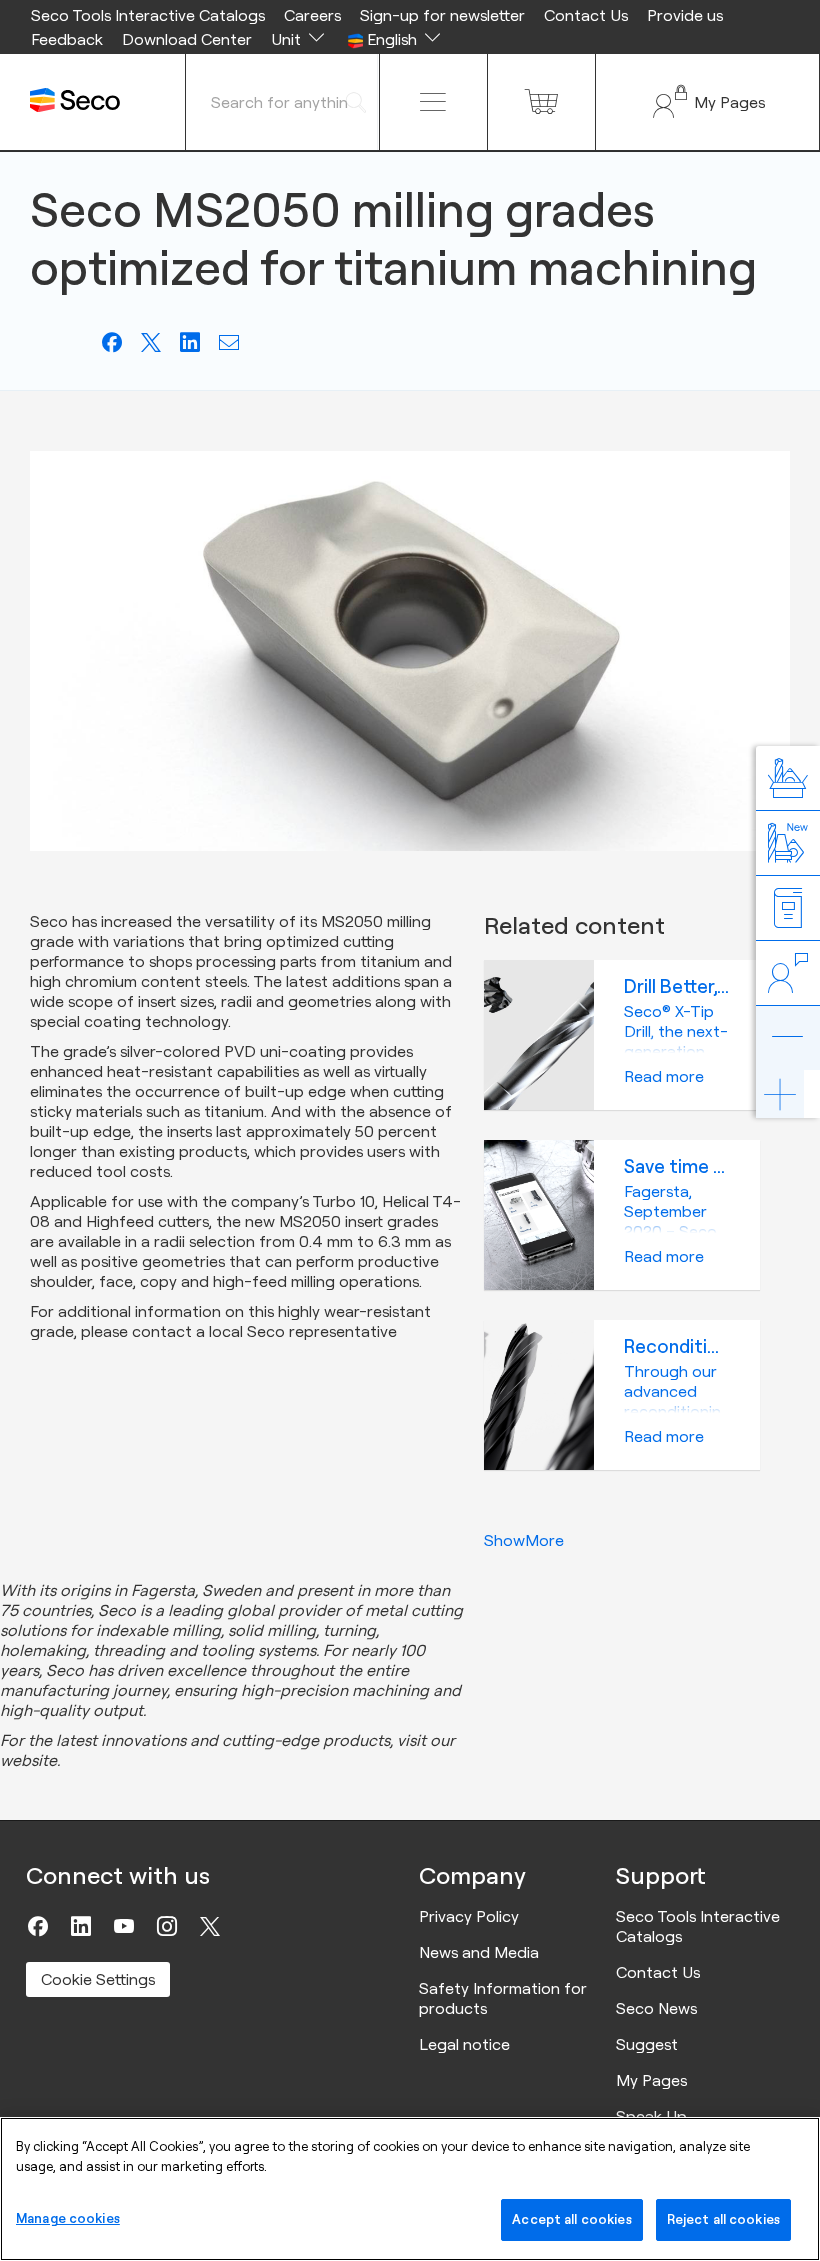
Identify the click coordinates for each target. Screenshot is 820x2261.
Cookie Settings (98, 1979)
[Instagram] (167, 1926)
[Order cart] (541, 102)
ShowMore (524, 1540)
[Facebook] (38, 1926)
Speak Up (651, 2116)
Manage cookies (68, 2218)
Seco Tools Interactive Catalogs (148, 15)
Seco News (656, 2008)
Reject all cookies (723, 2219)
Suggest (647, 2044)
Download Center (187, 39)
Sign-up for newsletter (442, 15)
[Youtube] (124, 1926)
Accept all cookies (571, 2219)
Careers (312, 15)
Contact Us (586, 15)
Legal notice (464, 2044)
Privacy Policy (469, 1916)
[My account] (707, 102)
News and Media (479, 1952)
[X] (210, 1926)
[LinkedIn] (81, 1926)
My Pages (651, 2080)
